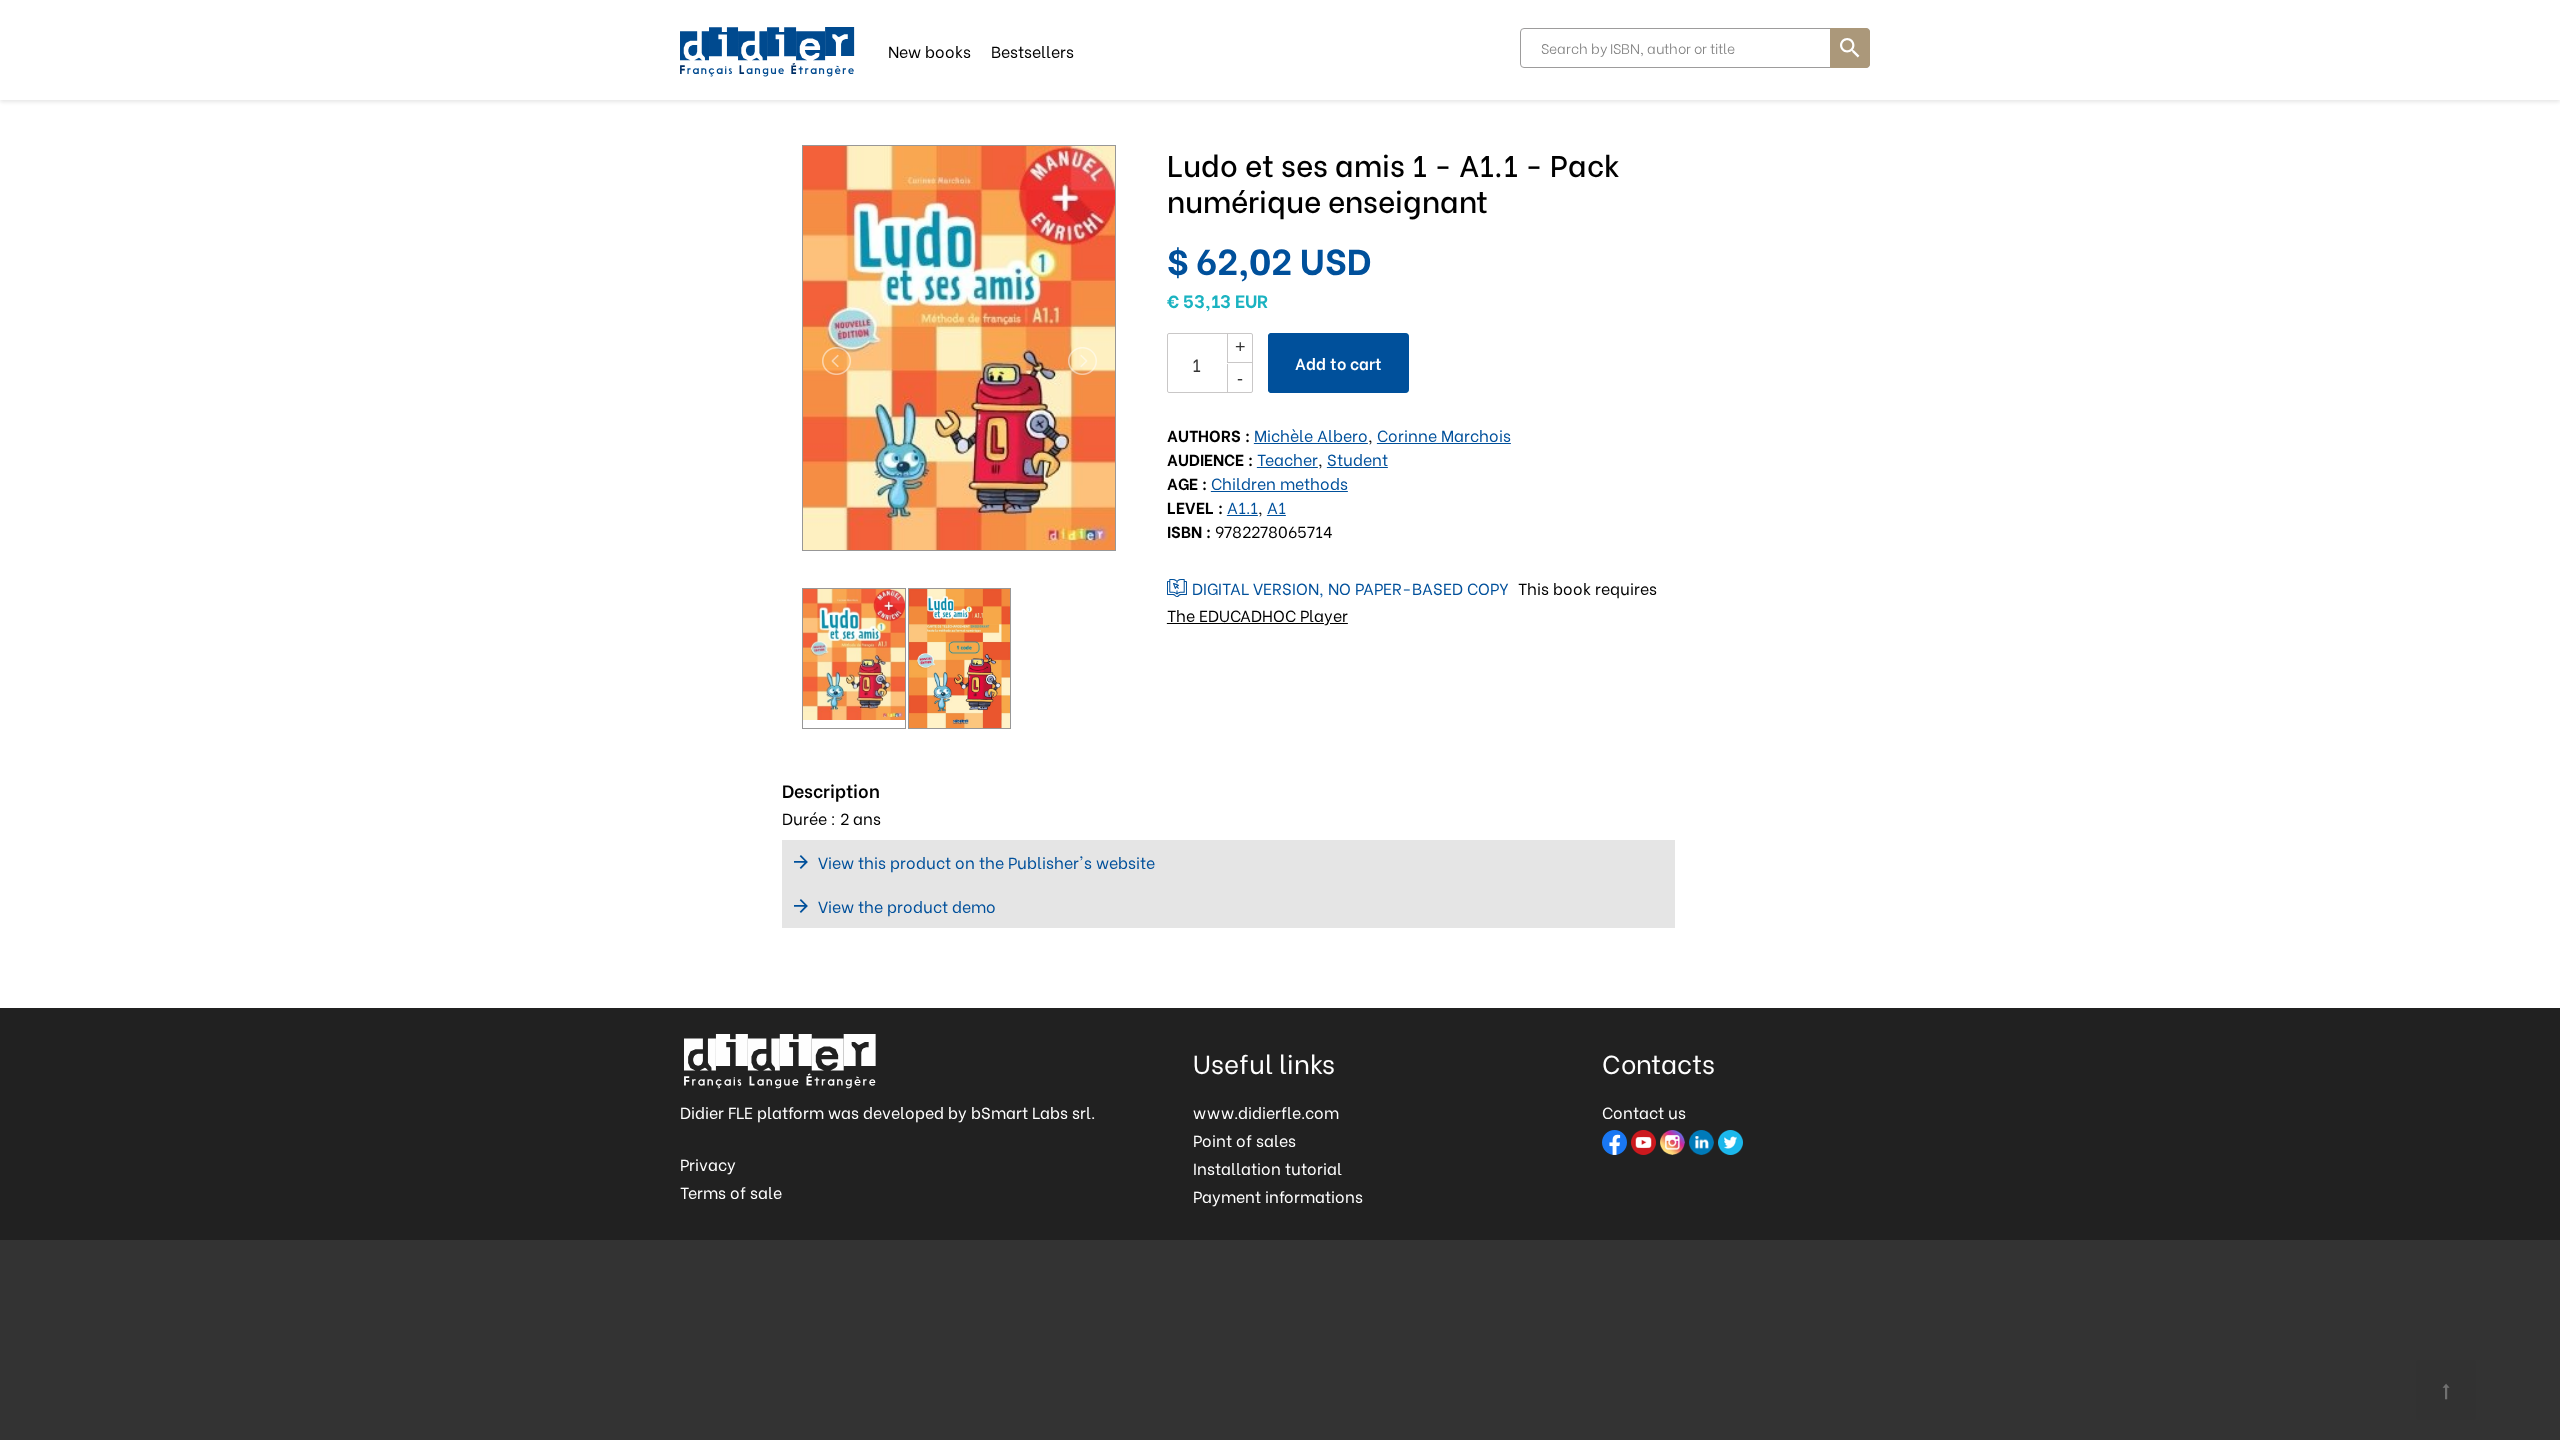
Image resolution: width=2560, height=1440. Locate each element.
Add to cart (1338, 362)
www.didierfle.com (1266, 1111)
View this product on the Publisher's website (986, 861)
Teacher (1287, 458)
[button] (825, 361)
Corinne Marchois (1444, 434)
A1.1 (1242, 506)
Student (1357, 458)
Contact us (1644, 1111)
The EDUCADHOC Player (1257, 614)
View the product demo (907, 905)
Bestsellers (1032, 49)
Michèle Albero (1311, 434)
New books (929, 49)
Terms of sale (731, 1191)
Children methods (1279, 482)
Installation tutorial (1267, 1167)
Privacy (708, 1163)
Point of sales (1244, 1139)
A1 (1276, 506)
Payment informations (1278, 1195)
